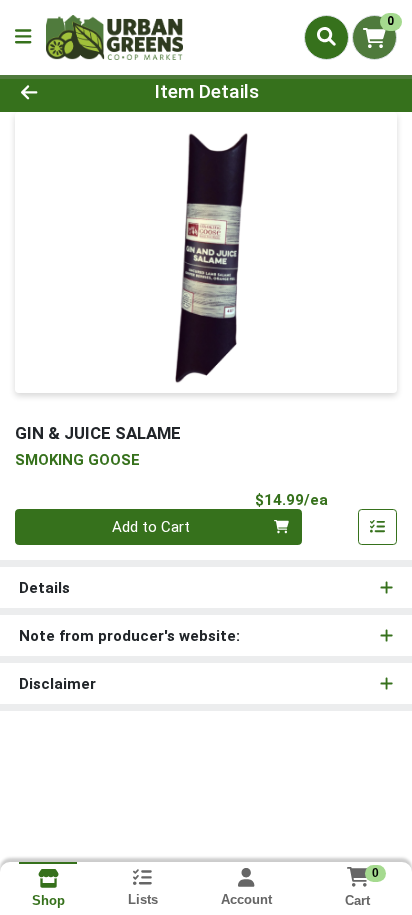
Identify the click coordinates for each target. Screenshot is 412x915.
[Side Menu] (23, 37)
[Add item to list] (378, 527)
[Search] (326, 37)
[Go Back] (63, 92)
